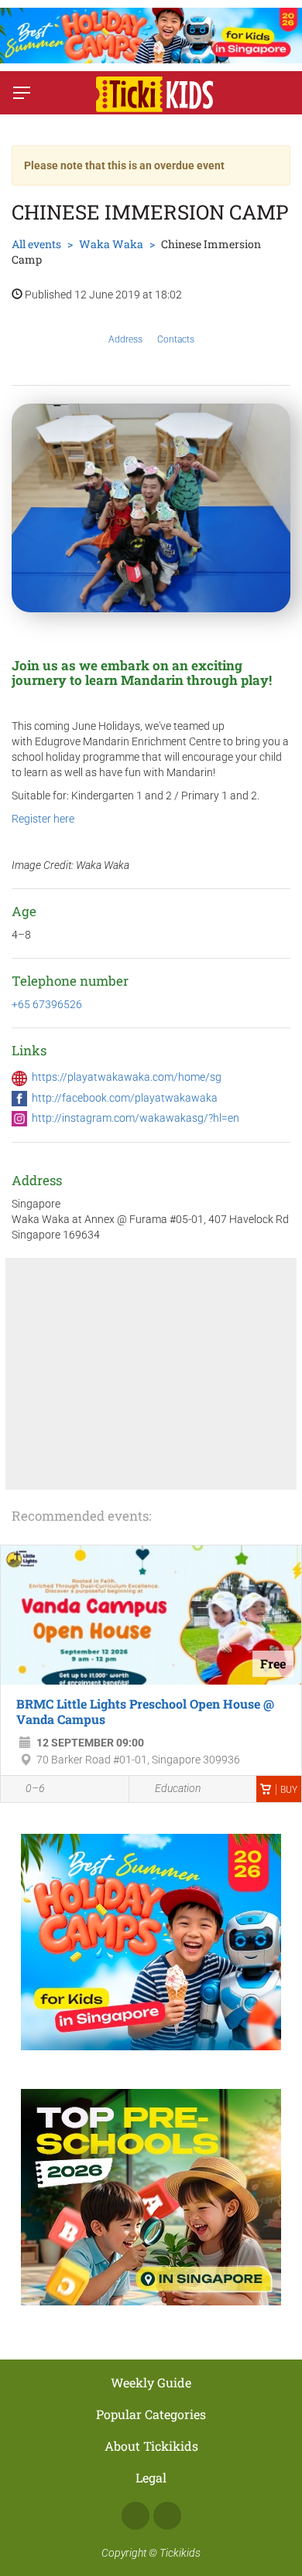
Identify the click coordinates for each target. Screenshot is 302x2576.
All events (36, 244)
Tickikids (180, 2553)
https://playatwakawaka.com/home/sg (127, 1077)
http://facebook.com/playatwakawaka (125, 1098)
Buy (289, 1790)
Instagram (167, 2516)
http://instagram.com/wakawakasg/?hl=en (136, 1118)
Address (125, 339)
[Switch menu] (22, 93)
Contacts (176, 339)
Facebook (136, 2516)
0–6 (35, 1788)
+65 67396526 (47, 1004)
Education (178, 1788)
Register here (43, 819)
